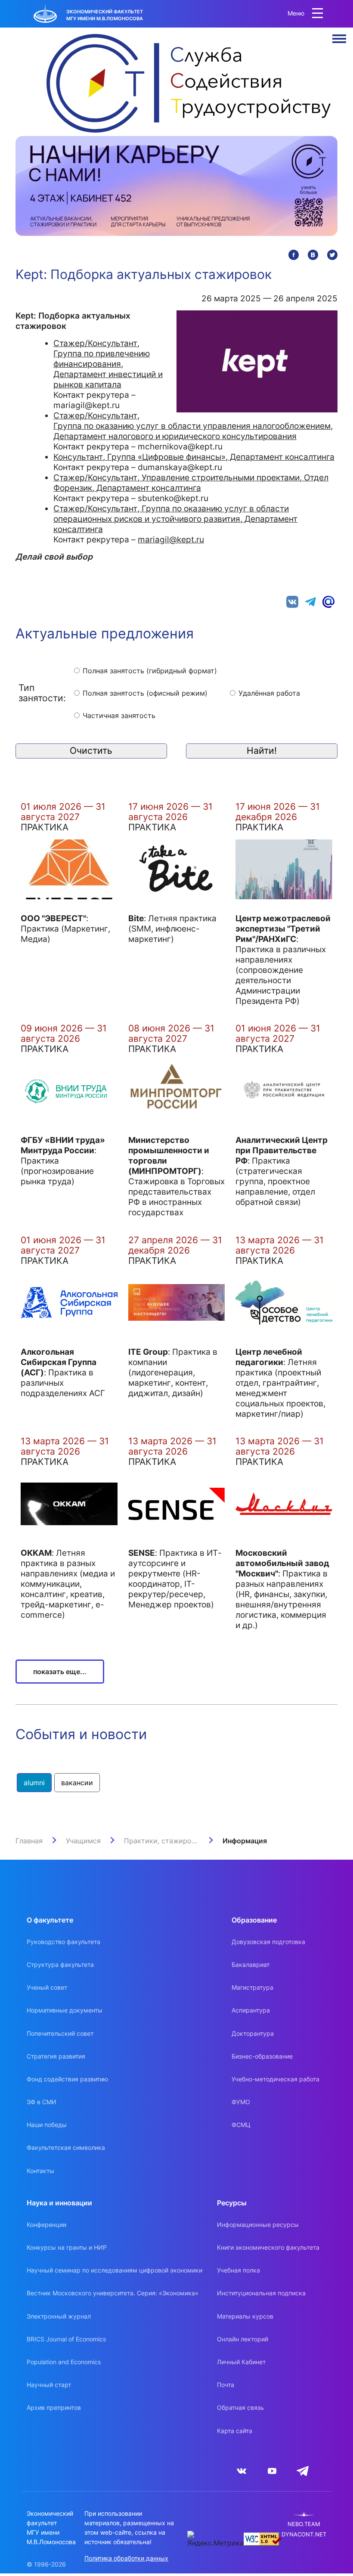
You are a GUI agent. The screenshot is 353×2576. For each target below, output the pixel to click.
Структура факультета (60, 1965)
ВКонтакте (313, 255)
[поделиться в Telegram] (310, 601)
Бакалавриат (251, 1965)
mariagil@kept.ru (171, 539)
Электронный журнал (59, 2316)
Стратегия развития (56, 2056)
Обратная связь (240, 2407)
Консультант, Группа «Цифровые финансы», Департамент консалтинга (194, 457)
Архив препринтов (54, 2407)
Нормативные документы (65, 2010)
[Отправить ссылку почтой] (328, 601)
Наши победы (47, 2125)
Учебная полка (238, 2270)
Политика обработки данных (126, 2558)
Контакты (40, 2171)
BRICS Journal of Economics (66, 2339)
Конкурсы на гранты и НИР (67, 2247)
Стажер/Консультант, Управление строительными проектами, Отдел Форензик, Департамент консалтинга (191, 483)
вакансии (77, 1783)
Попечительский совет (60, 2033)
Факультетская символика (66, 2147)
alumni (34, 1783)
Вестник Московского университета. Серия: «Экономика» (113, 2293)
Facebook (294, 255)
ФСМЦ (241, 2125)
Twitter (332, 255)
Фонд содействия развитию (67, 2079)
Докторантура (253, 2033)
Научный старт (49, 2385)
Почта (226, 2385)
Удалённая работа (269, 693)
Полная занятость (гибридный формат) (150, 671)
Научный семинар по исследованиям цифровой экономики (115, 2270)
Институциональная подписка (261, 2293)
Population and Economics (64, 2362)
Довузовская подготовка (268, 1942)
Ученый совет (47, 1987)
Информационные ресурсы (258, 2225)
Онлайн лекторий (243, 2339)
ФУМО (241, 2102)
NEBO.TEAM (304, 2524)
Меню (339, 39)
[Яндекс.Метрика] (215, 2539)
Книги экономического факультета (268, 2247)
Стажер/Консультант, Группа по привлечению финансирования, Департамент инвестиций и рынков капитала (108, 364)
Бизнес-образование (262, 2056)
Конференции (46, 2225)
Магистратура (252, 1987)
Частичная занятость (119, 715)
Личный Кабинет (241, 2362)
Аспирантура (251, 2010)
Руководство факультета (63, 1942)
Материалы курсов (245, 2316)
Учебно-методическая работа (276, 2079)
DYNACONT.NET (304, 2534)
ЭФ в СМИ (42, 2102)
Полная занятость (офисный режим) (145, 693)
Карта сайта (235, 2431)
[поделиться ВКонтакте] (292, 601)
